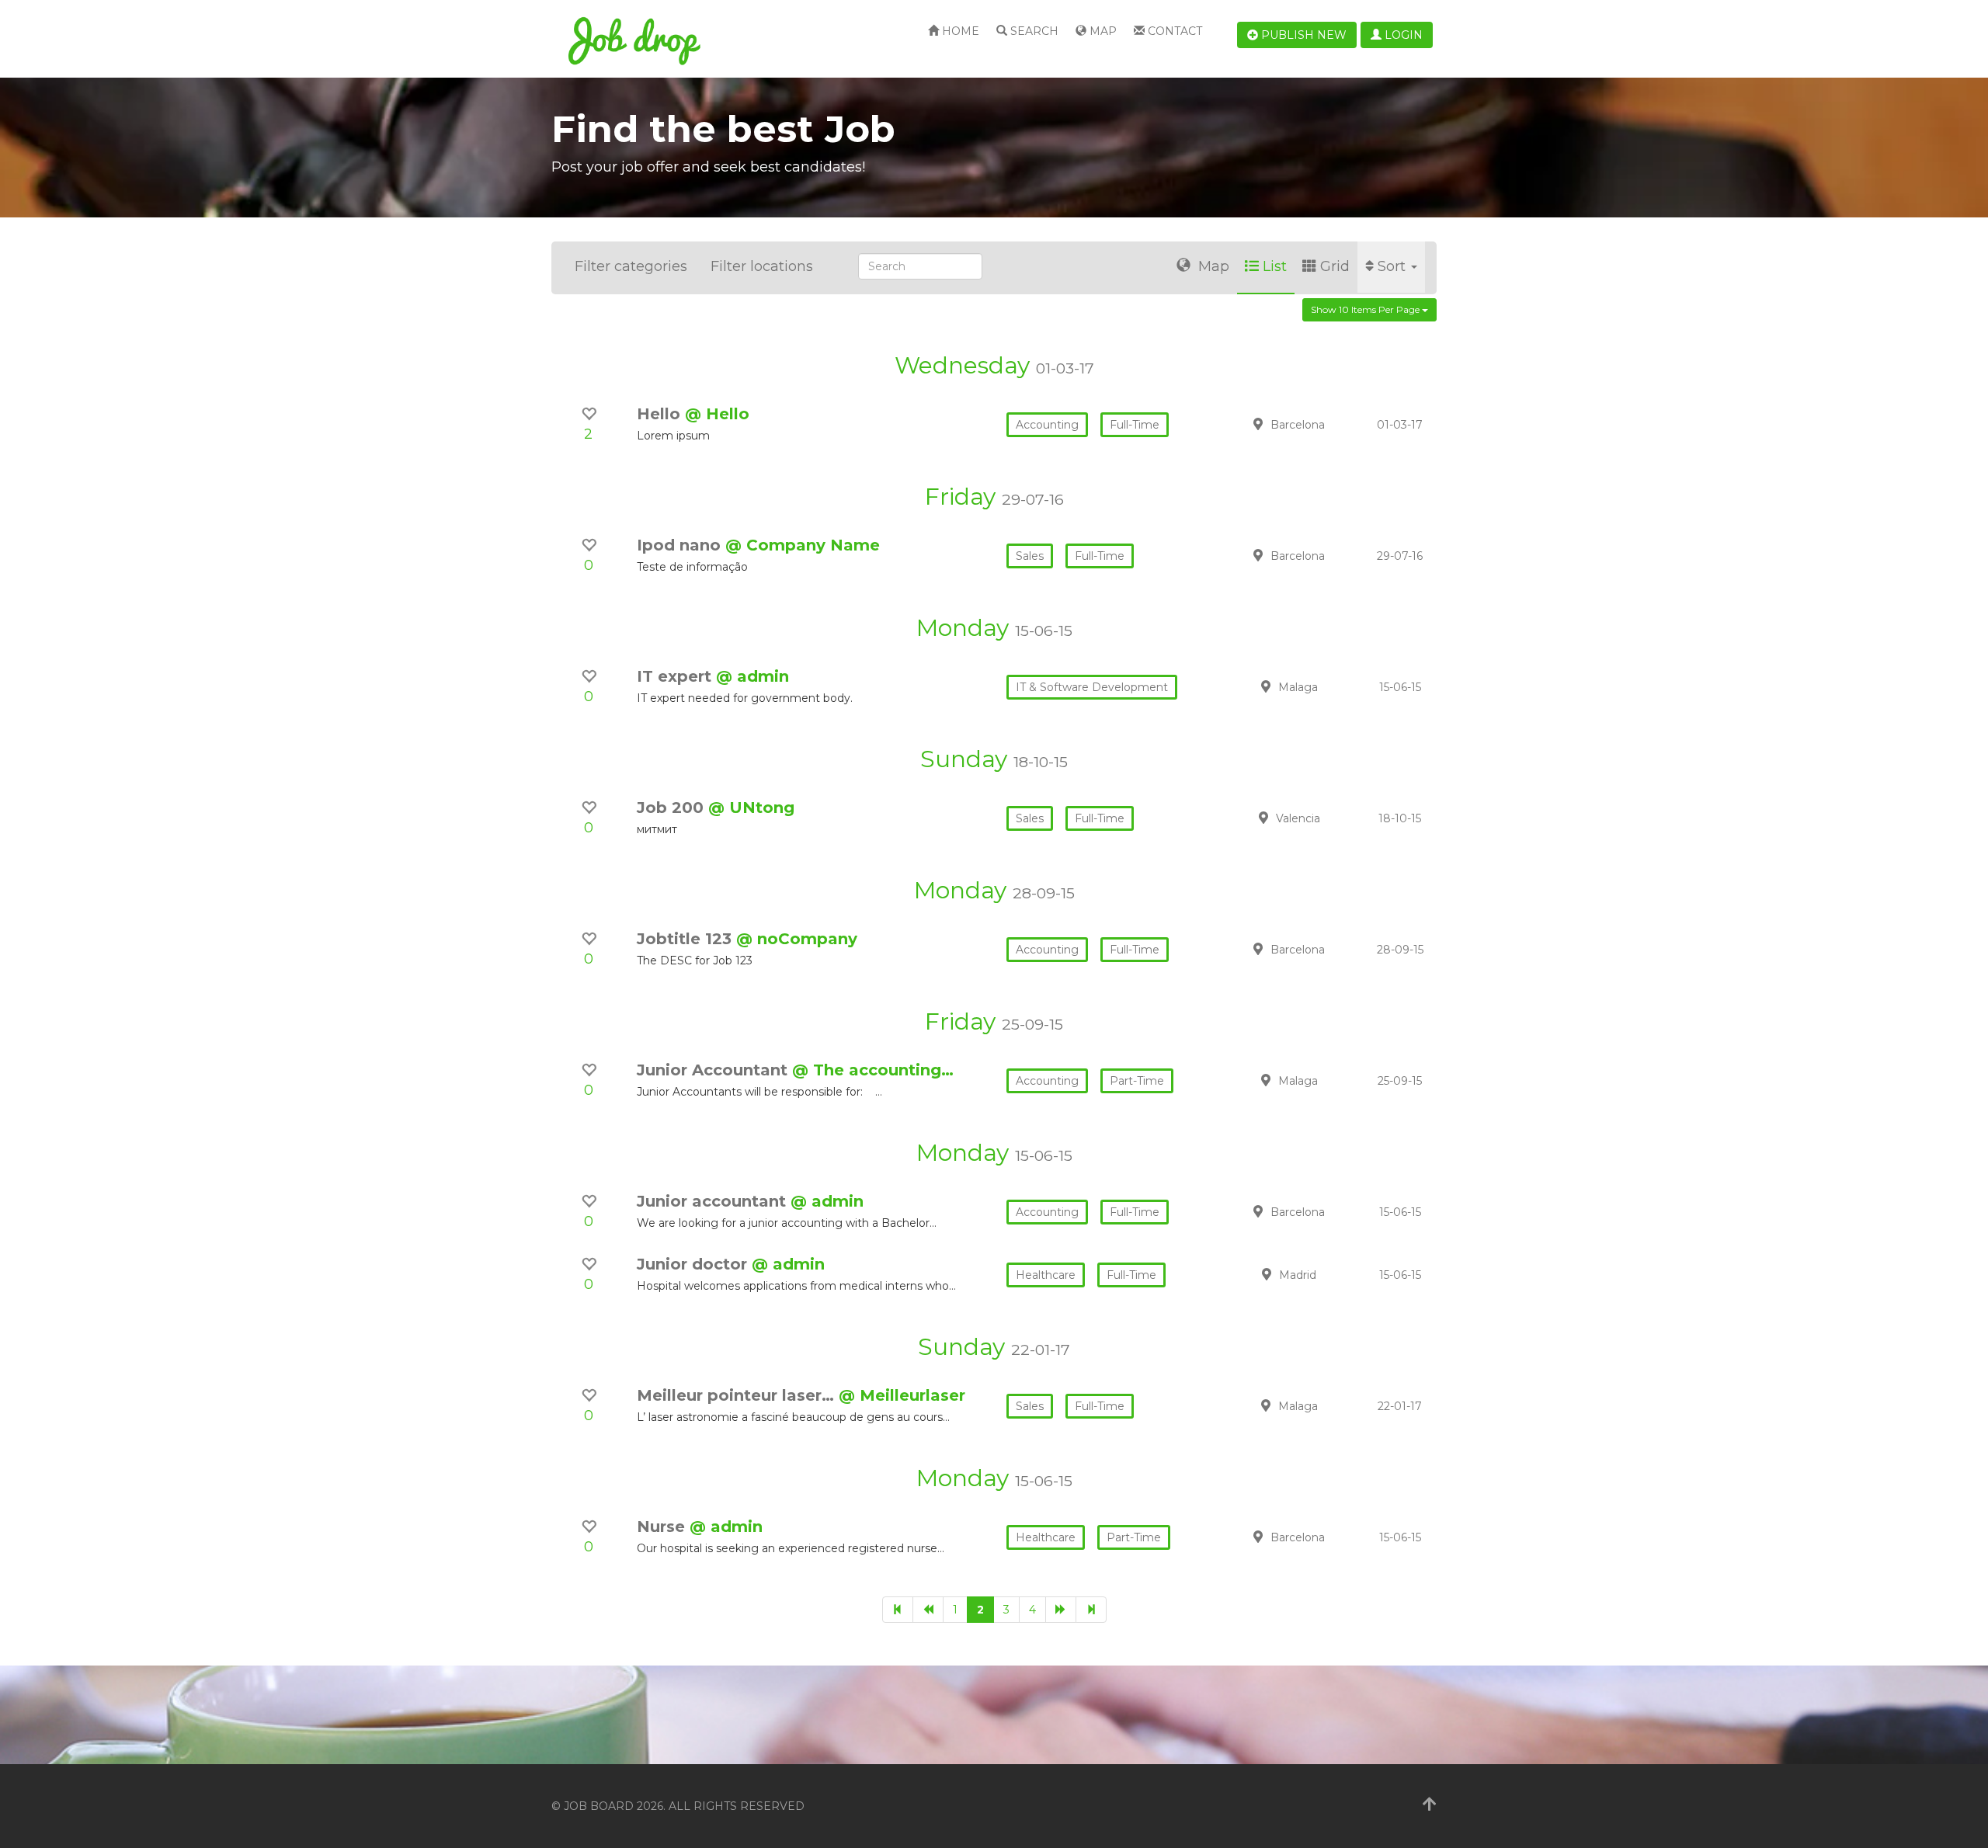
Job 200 (673, 808)
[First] (898, 1610)
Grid (1335, 266)
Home (959, 31)
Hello (661, 414)
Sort (1394, 266)
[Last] (1091, 1610)
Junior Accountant (714, 1070)
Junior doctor (694, 1264)
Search (1033, 31)
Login (1402, 35)
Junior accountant (714, 1201)
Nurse (663, 1527)
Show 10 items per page (1366, 309)
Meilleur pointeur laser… (738, 1395)
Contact (1173, 31)
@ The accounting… (873, 1070)
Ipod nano (681, 545)
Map (1102, 31)
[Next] (1061, 1610)
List (1275, 266)
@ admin (752, 676)
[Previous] (928, 1610)
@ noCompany (797, 939)
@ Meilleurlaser (902, 1395)
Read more (1327, 424)
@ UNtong (751, 808)
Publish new (1302, 35)
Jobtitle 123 (686, 939)
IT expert (676, 676)
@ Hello (717, 414)
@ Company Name (803, 545)
